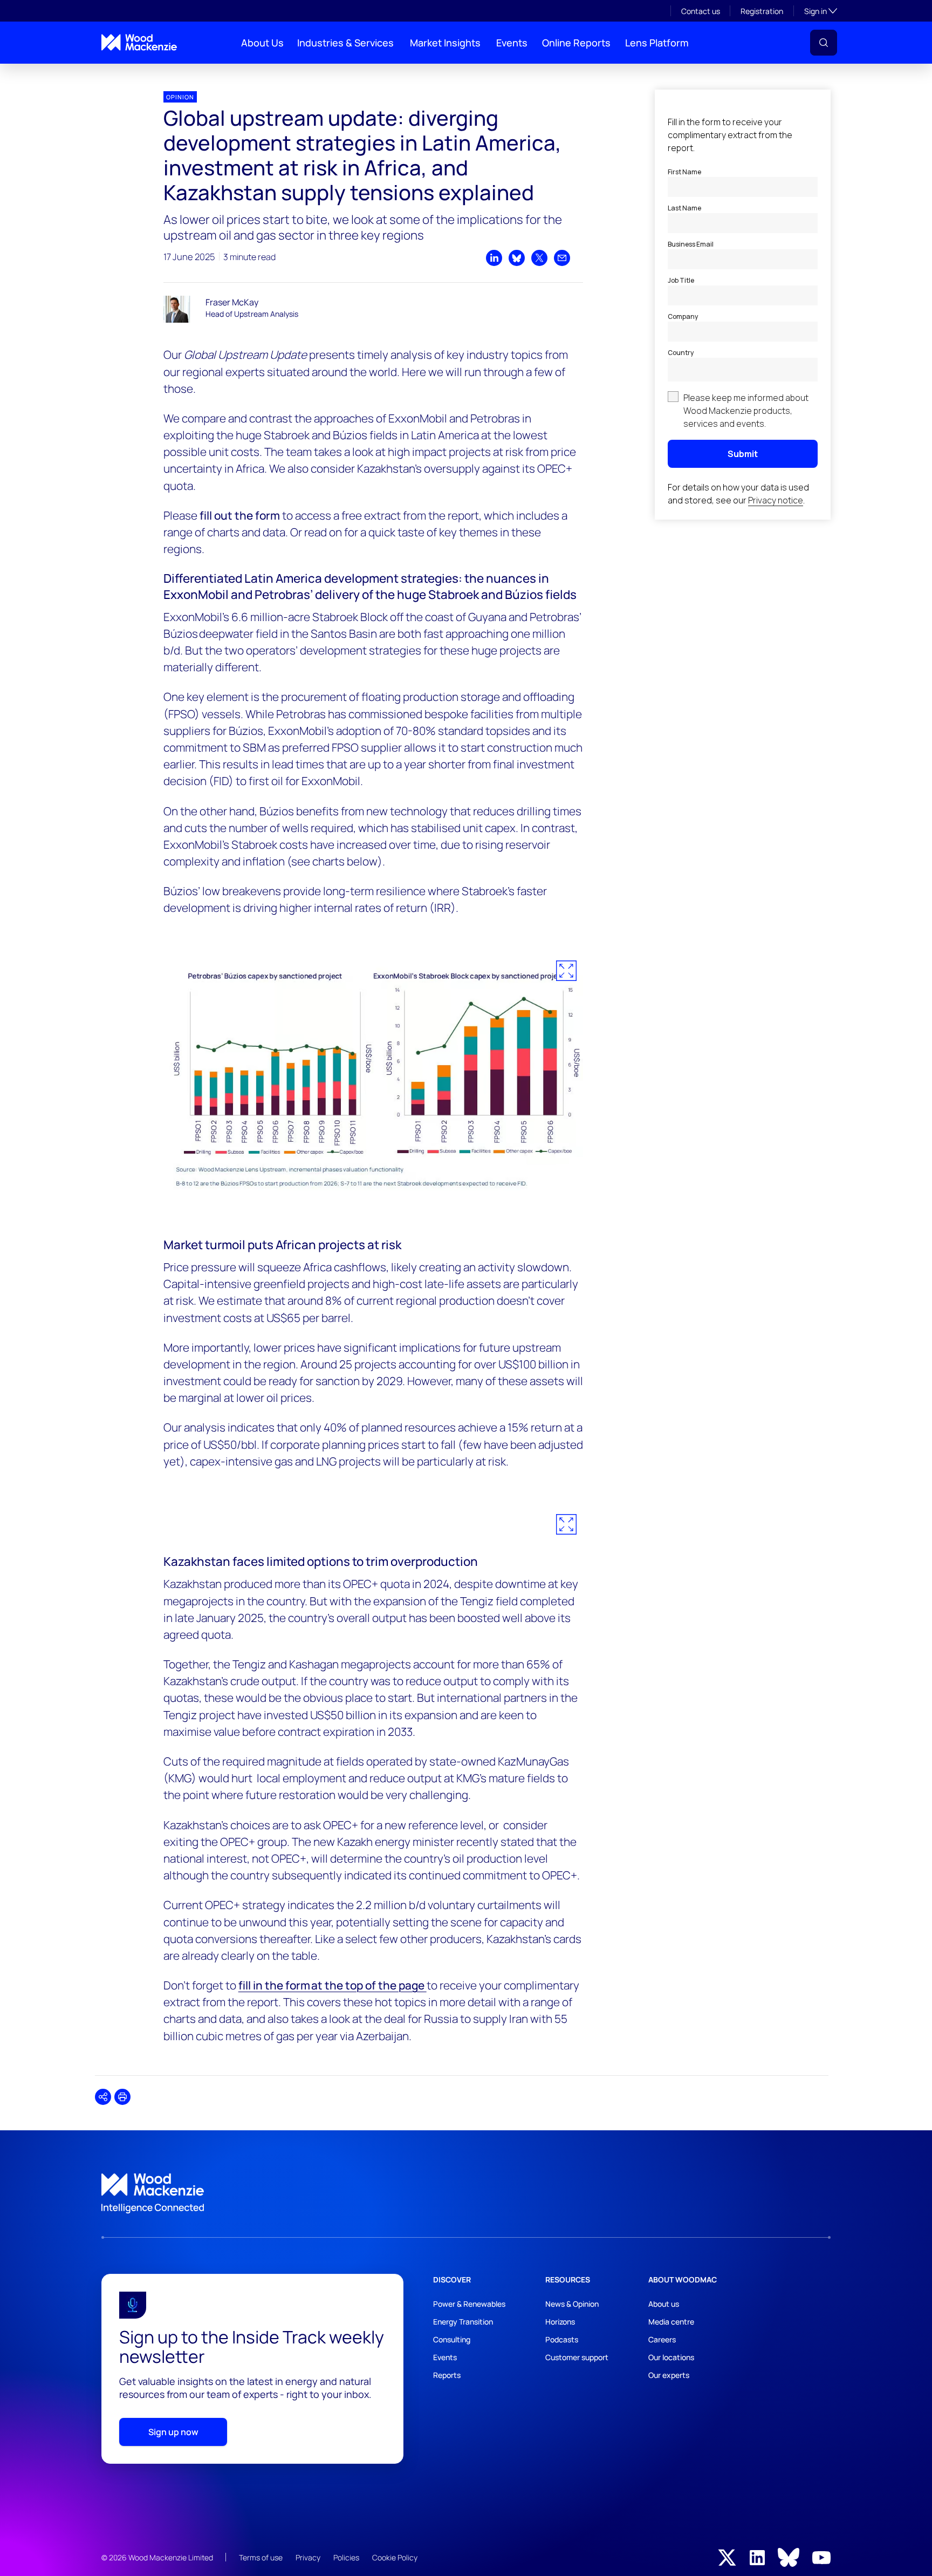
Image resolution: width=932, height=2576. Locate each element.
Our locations (671, 2357)
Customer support (577, 2357)
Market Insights (445, 43)
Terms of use (261, 2557)
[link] (466, 2193)
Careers (662, 2339)
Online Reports (576, 43)
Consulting (452, 2339)
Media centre (671, 2322)
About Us (262, 43)
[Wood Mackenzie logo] (139, 42)
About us (664, 2304)
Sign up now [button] (173, 2432)
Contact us (701, 11)
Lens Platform (657, 43)
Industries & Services (345, 43)
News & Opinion (572, 2304)
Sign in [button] (821, 11)
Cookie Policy (395, 2557)
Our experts (669, 2375)
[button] (824, 43)
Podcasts (562, 2339)
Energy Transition (463, 2322)
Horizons (560, 2322)
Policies (346, 2557)
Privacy (308, 2557)
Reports (447, 2375)
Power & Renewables (469, 2304)
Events (512, 43)
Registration (762, 11)
